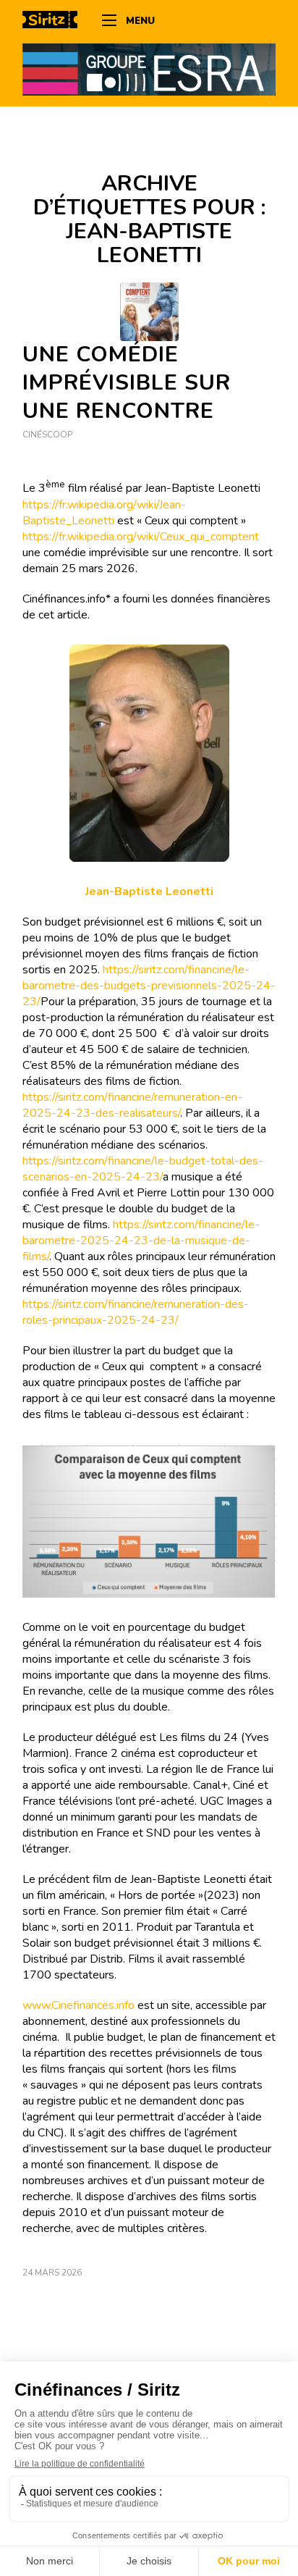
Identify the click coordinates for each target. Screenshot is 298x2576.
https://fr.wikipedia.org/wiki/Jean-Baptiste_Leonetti (104, 513)
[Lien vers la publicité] (149, 69)
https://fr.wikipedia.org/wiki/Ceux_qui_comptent (141, 537)
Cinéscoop (47, 435)
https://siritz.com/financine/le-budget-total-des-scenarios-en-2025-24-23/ (143, 1169)
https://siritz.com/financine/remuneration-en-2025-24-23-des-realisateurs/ (132, 1105)
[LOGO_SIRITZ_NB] (55, 22)
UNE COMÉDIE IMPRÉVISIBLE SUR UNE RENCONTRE (127, 383)
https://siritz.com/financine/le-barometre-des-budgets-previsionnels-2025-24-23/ (149, 986)
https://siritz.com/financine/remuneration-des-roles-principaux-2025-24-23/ (136, 1312)
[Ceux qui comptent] (149, 312)
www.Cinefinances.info (78, 2005)
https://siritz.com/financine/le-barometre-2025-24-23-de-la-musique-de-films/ (141, 1241)
